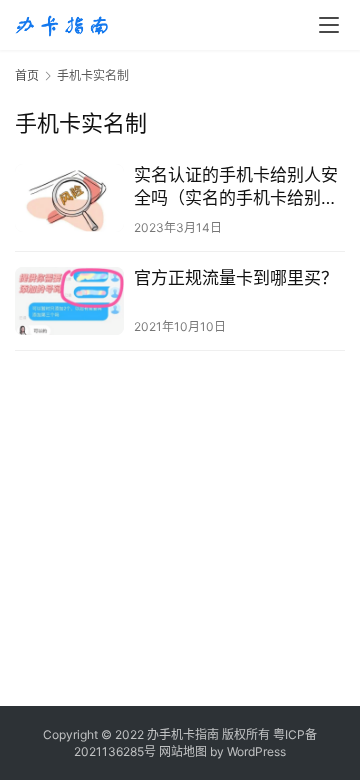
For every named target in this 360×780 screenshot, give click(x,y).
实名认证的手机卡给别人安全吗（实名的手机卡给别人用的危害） (236, 187)
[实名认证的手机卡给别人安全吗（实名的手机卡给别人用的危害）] (69, 198)
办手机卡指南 (183, 734)
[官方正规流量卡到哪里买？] (69, 301)
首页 (27, 75)
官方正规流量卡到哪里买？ (236, 278)
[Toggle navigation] (329, 25)
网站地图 (183, 751)
